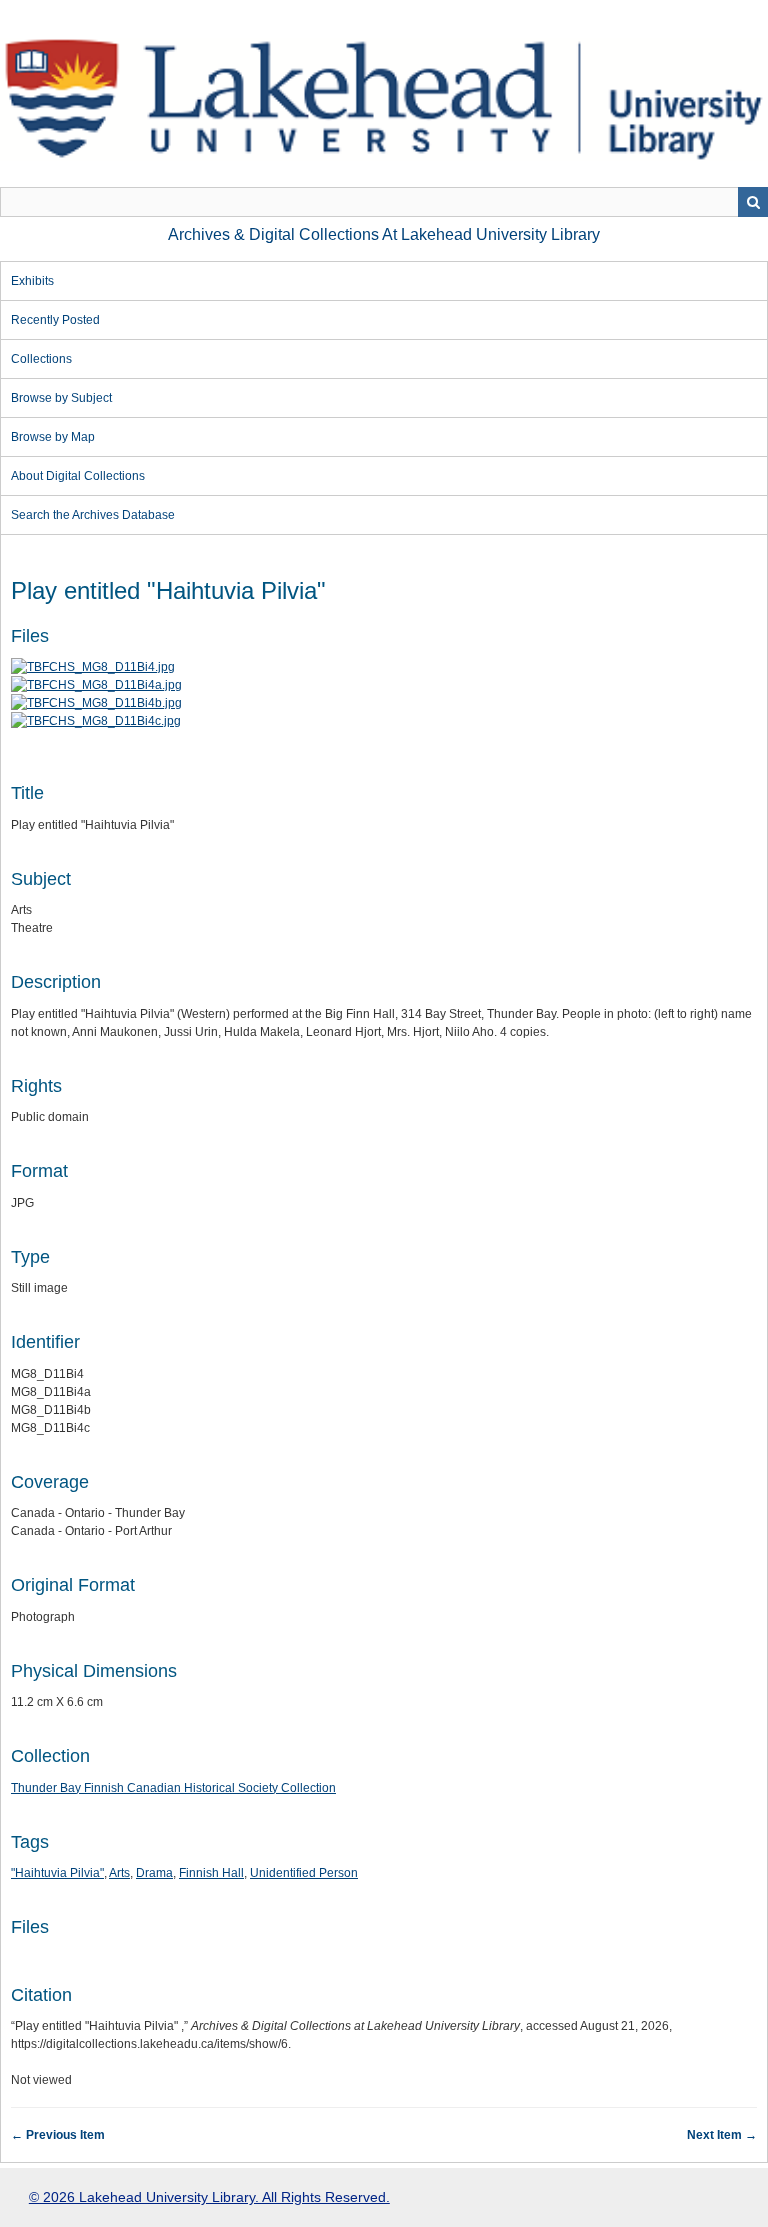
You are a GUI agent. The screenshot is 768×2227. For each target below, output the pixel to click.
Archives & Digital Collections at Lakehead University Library (384, 234)
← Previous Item (58, 2135)
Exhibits (32, 281)
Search (753, 202)
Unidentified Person (304, 1873)
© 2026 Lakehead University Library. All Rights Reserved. (209, 2197)
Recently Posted (55, 320)
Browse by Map (53, 437)
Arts (119, 1873)
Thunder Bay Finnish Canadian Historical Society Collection (173, 1788)
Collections (41, 359)
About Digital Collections (78, 476)
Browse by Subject (61, 398)
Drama (154, 1873)
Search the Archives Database (93, 515)
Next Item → (722, 2135)
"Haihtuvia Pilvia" (57, 1873)
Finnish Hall (211, 1873)
